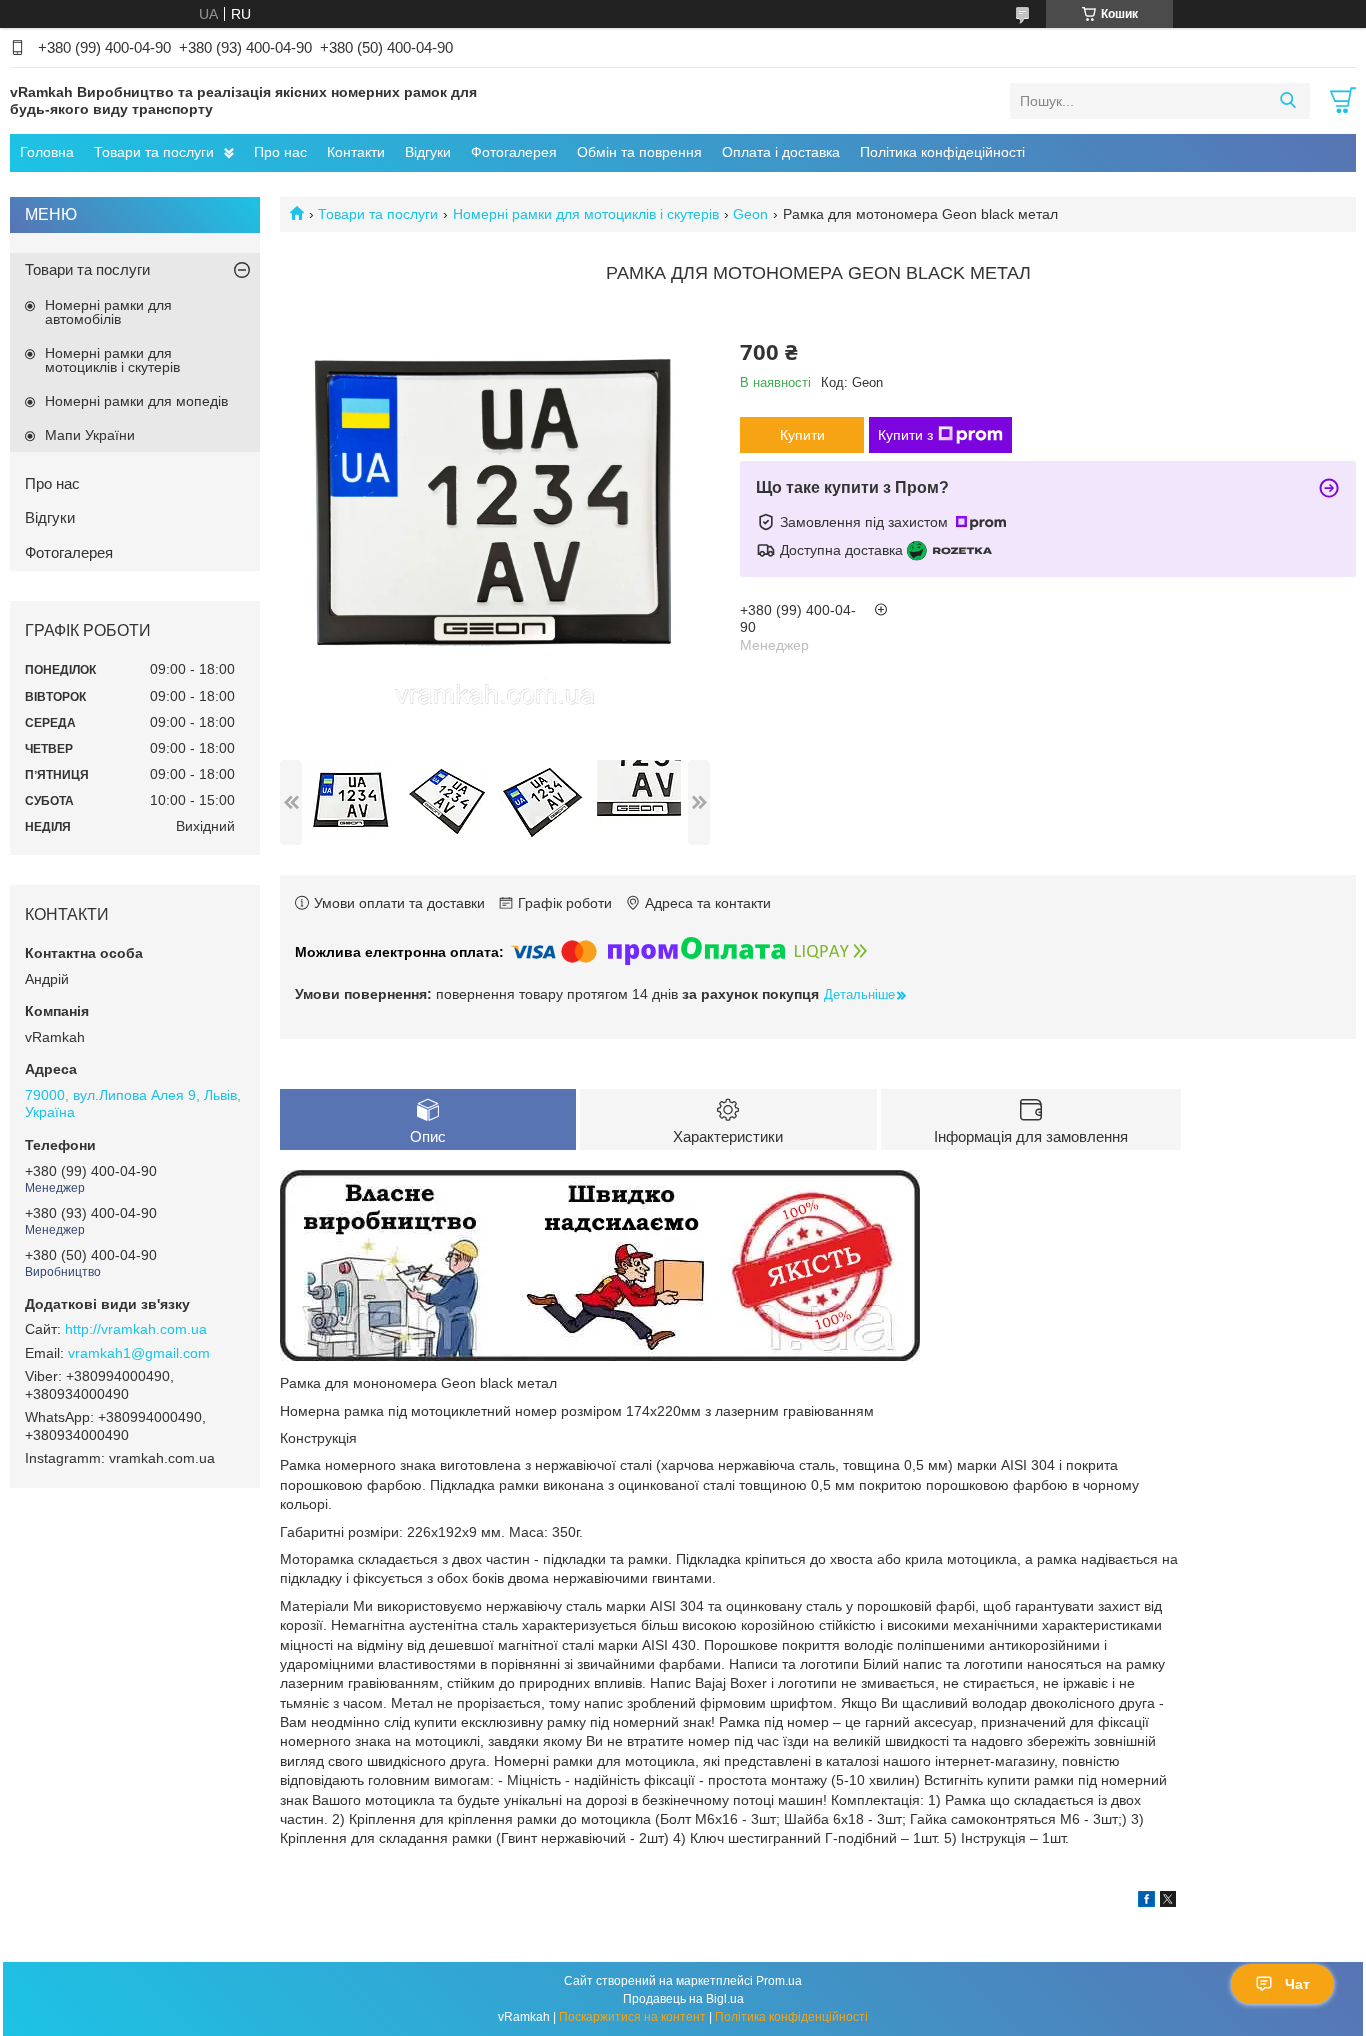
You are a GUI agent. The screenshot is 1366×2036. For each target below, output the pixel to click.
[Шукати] (1287, 101)
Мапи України (90, 435)
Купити (802, 435)
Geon (750, 214)
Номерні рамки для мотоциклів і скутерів (586, 214)
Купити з (905, 435)
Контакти (356, 152)
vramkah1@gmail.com (139, 1353)
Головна (47, 152)
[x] (1168, 1902)
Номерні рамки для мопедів (136, 401)
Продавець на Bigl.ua (683, 1999)
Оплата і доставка (781, 152)
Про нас (280, 152)
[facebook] (1146, 1902)
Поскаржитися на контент (632, 2017)
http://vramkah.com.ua (136, 1329)
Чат (1297, 1984)
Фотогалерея (514, 152)
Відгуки (428, 152)
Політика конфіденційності (791, 2017)
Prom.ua (779, 1981)
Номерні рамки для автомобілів (108, 312)
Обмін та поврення (639, 152)
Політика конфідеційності (942, 152)
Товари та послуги (154, 152)
